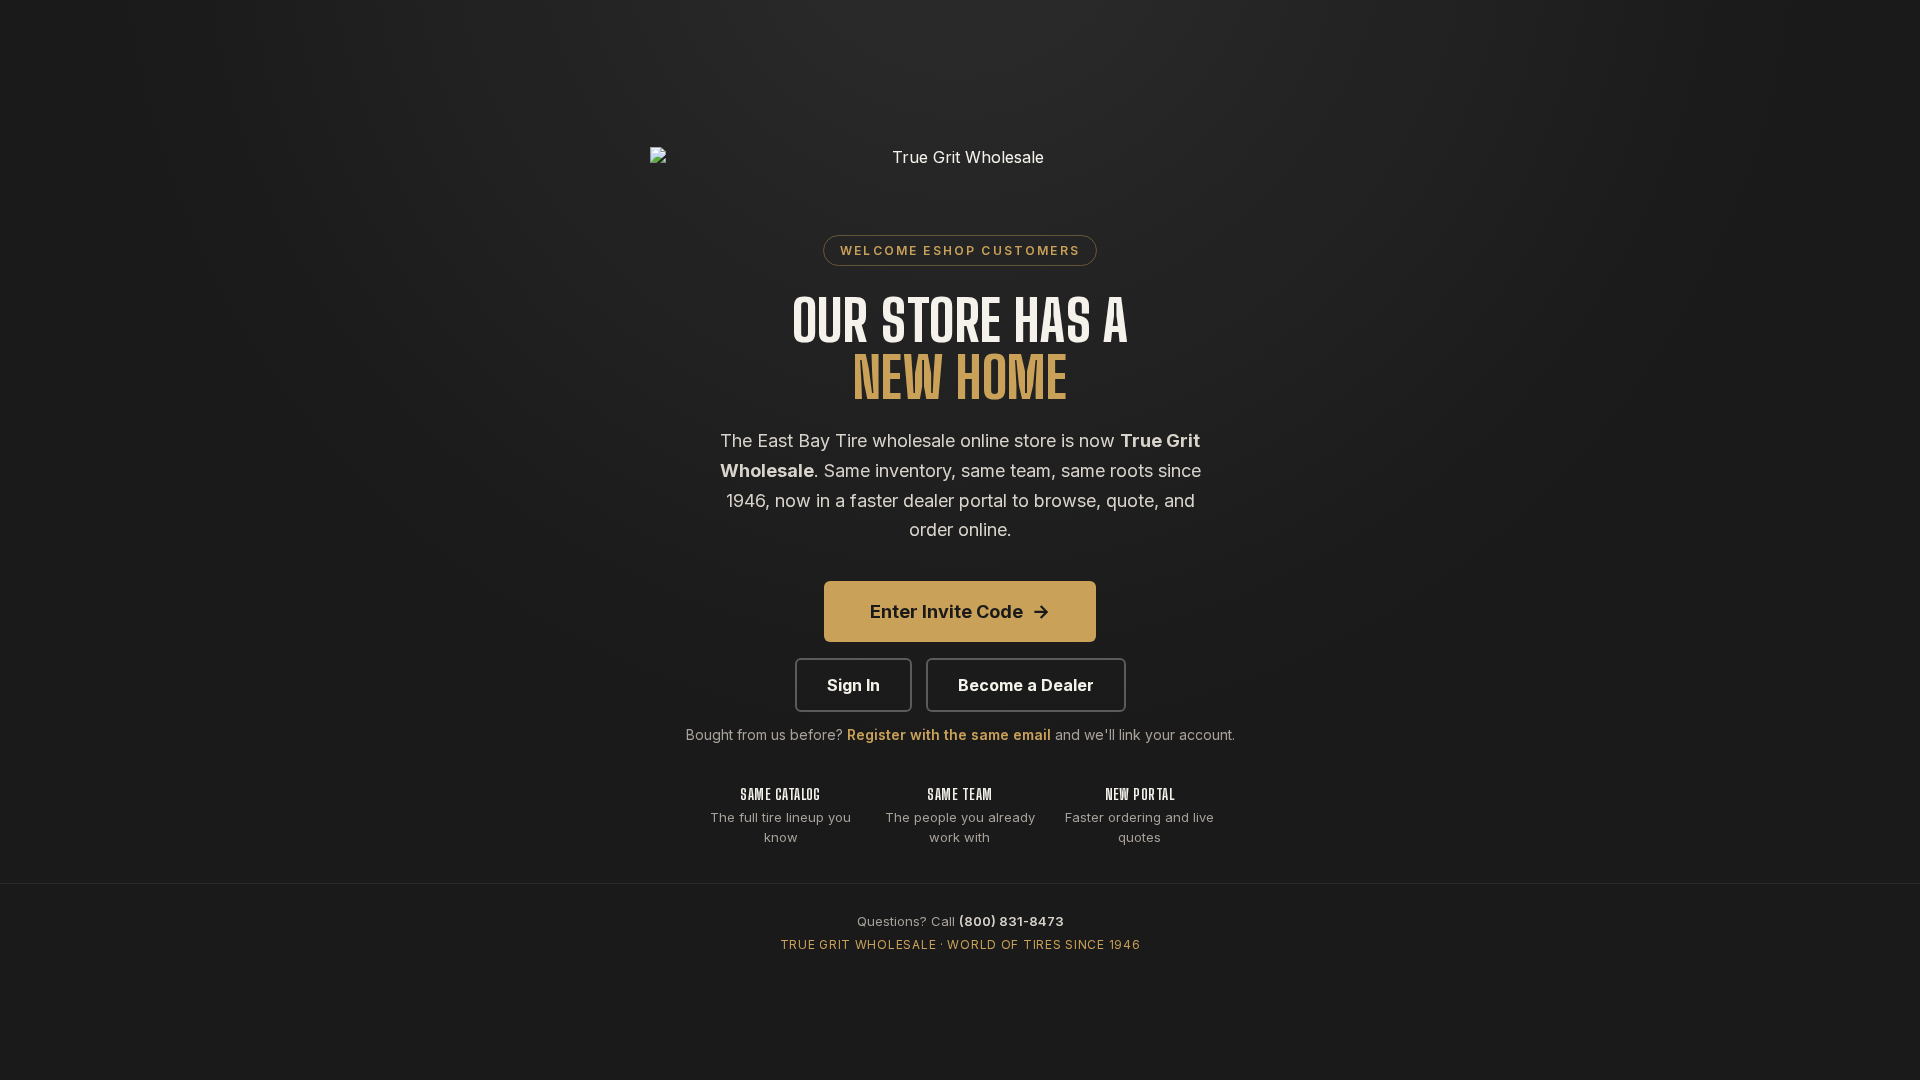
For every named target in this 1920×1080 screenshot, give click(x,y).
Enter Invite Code (960, 611)
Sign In (853, 685)
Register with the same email (949, 734)
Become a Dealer (1026, 685)
